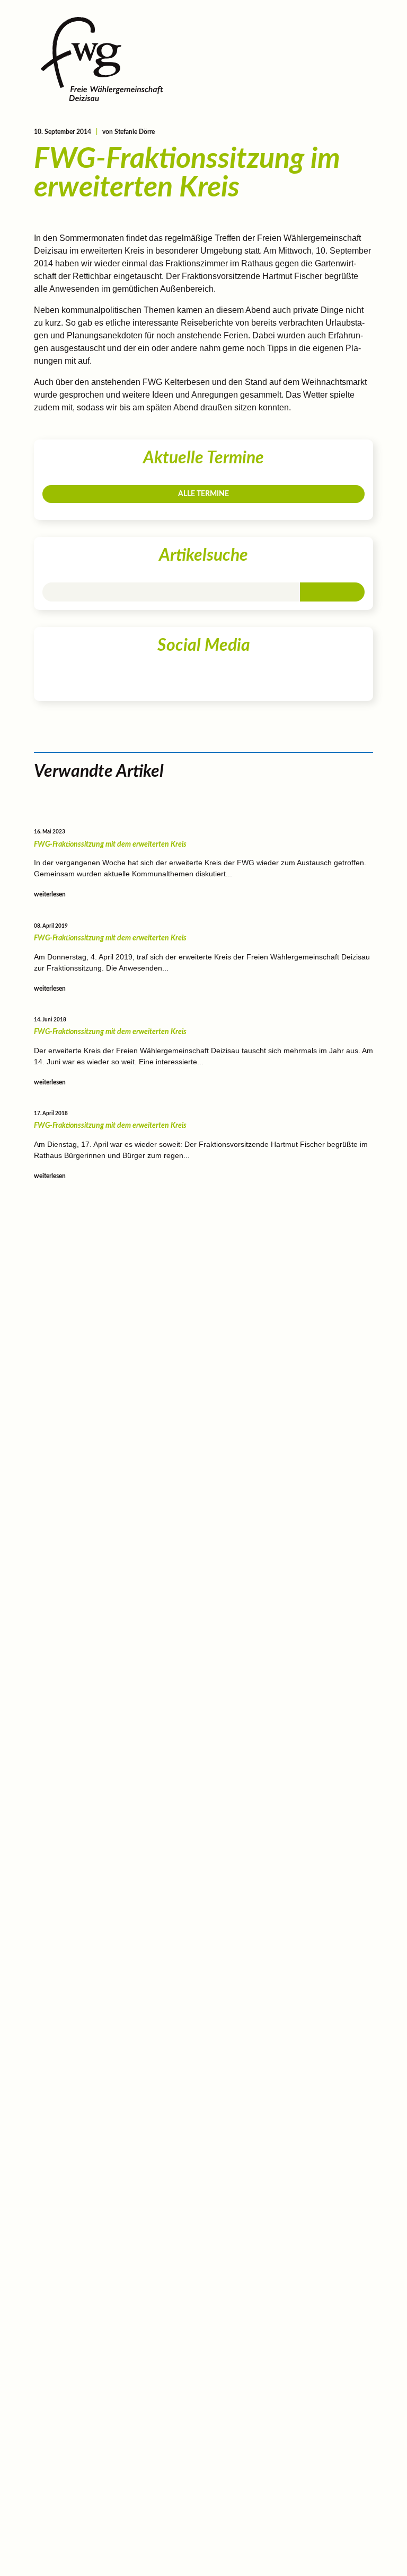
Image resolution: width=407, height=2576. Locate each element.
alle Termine (203, 494)
